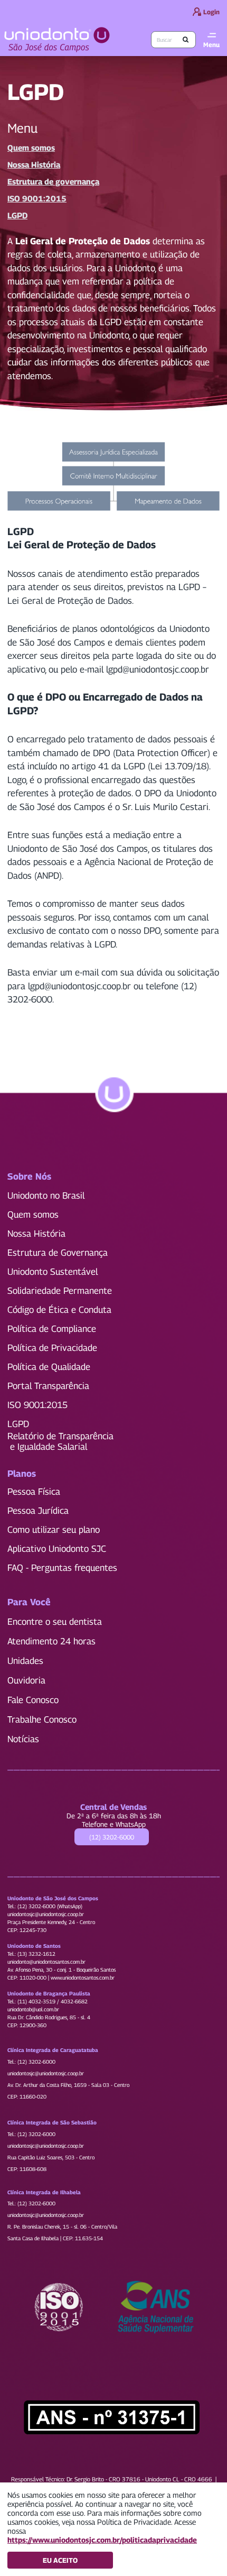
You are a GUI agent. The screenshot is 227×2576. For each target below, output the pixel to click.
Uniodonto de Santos (34, 1946)
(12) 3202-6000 (112, 1837)
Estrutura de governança (53, 181)
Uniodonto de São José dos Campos (53, 1898)
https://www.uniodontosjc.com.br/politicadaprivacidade (102, 2540)
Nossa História (34, 164)
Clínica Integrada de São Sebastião (52, 2122)
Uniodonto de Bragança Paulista (49, 1993)
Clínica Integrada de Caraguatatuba (53, 2050)
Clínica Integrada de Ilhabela (44, 2192)
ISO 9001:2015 (37, 198)
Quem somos (31, 148)
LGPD (17, 215)
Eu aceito (60, 2560)
